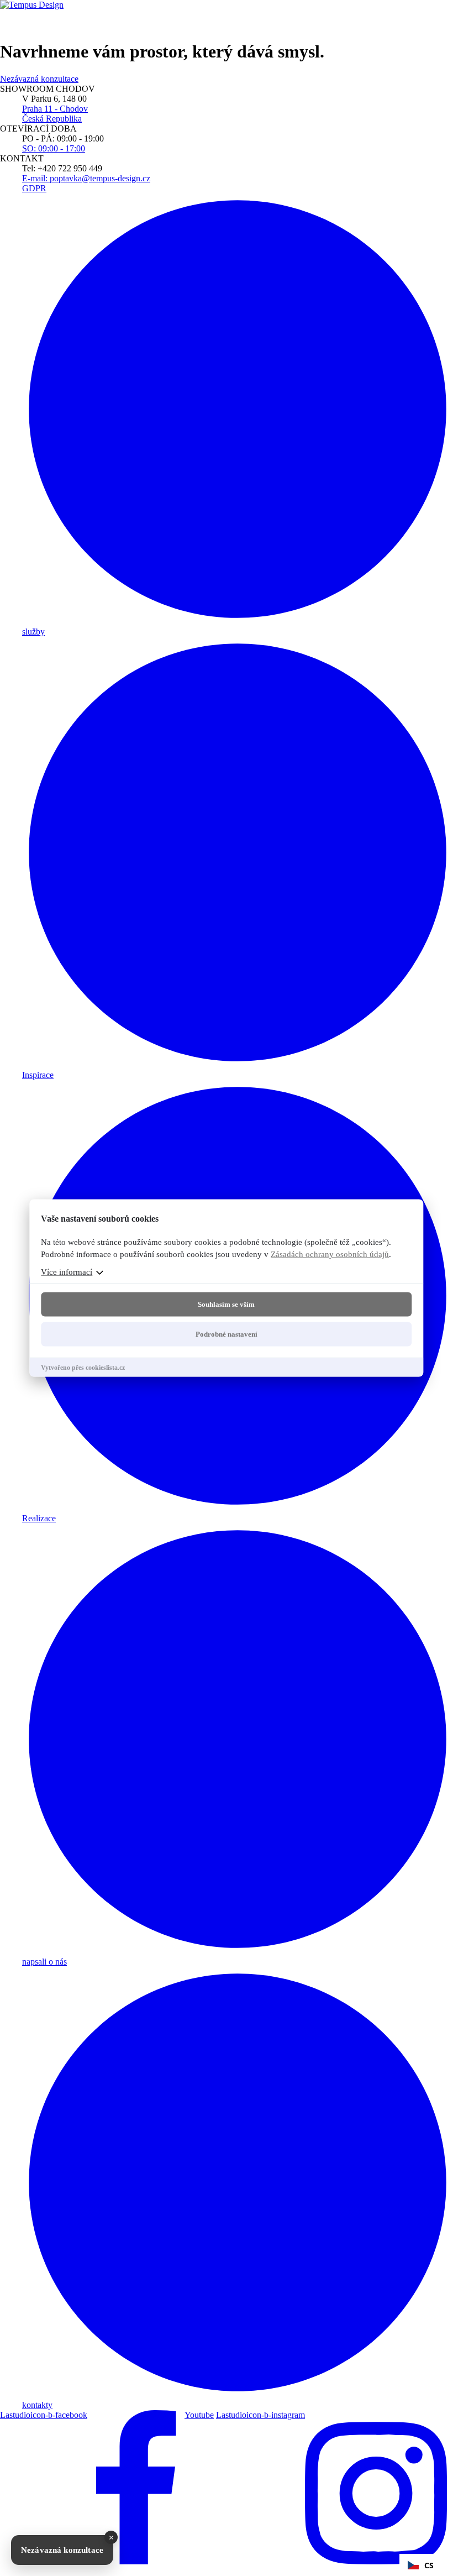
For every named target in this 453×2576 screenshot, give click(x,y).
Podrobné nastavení (227, 1334)
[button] (421, 2565)
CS (429, 2565)
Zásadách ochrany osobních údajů (330, 1254)
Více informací (67, 1272)
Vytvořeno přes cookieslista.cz (83, 1368)
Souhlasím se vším (226, 1304)
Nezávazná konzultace (62, 2550)
